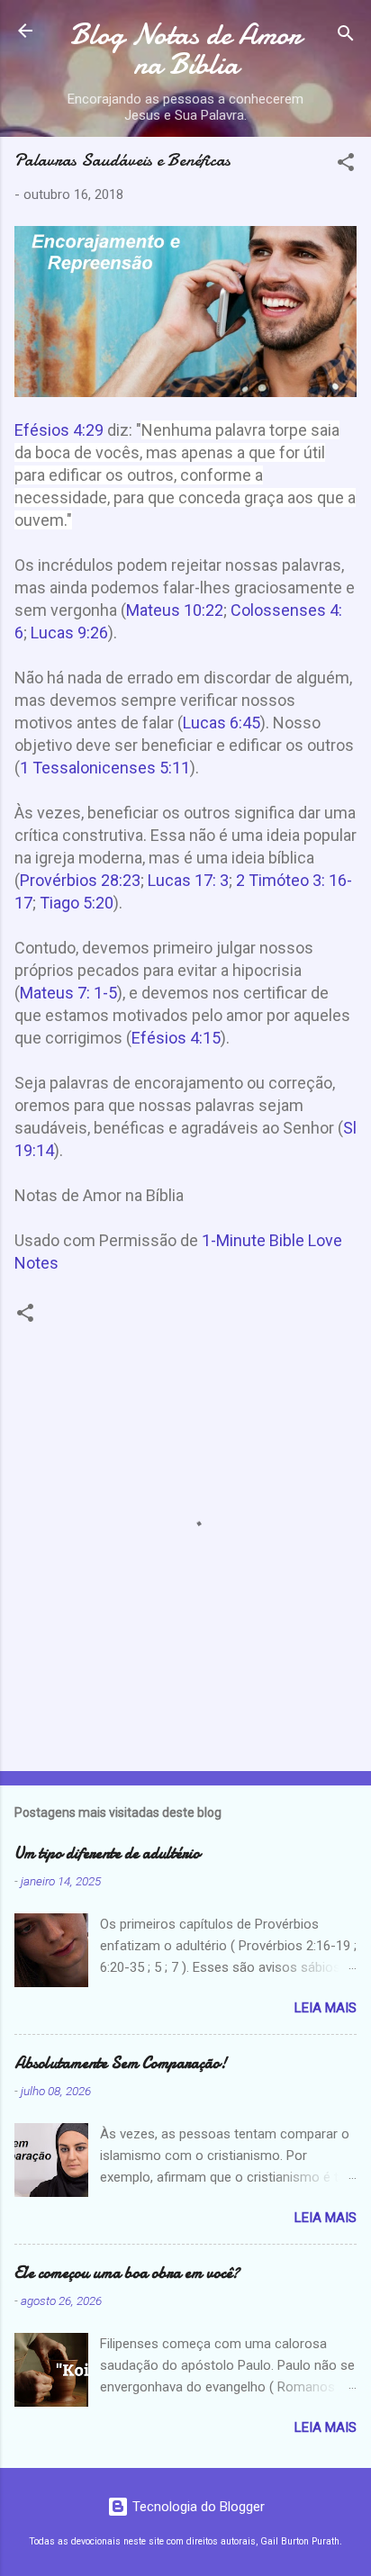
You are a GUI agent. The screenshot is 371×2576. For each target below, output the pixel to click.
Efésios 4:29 (59, 430)
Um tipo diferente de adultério (107, 1853)
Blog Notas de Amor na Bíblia (185, 50)
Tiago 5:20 (77, 903)
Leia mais (326, 2008)
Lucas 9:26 (69, 633)
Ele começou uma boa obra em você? (127, 2273)
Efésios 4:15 (176, 1038)
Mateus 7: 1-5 (68, 993)
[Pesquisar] (346, 36)
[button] (346, 165)
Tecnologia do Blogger (197, 2507)
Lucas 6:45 (222, 723)
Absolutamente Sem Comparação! (121, 2063)
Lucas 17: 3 (188, 880)
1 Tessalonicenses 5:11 (105, 768)
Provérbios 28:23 (80, 880)
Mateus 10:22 (175, 610)
